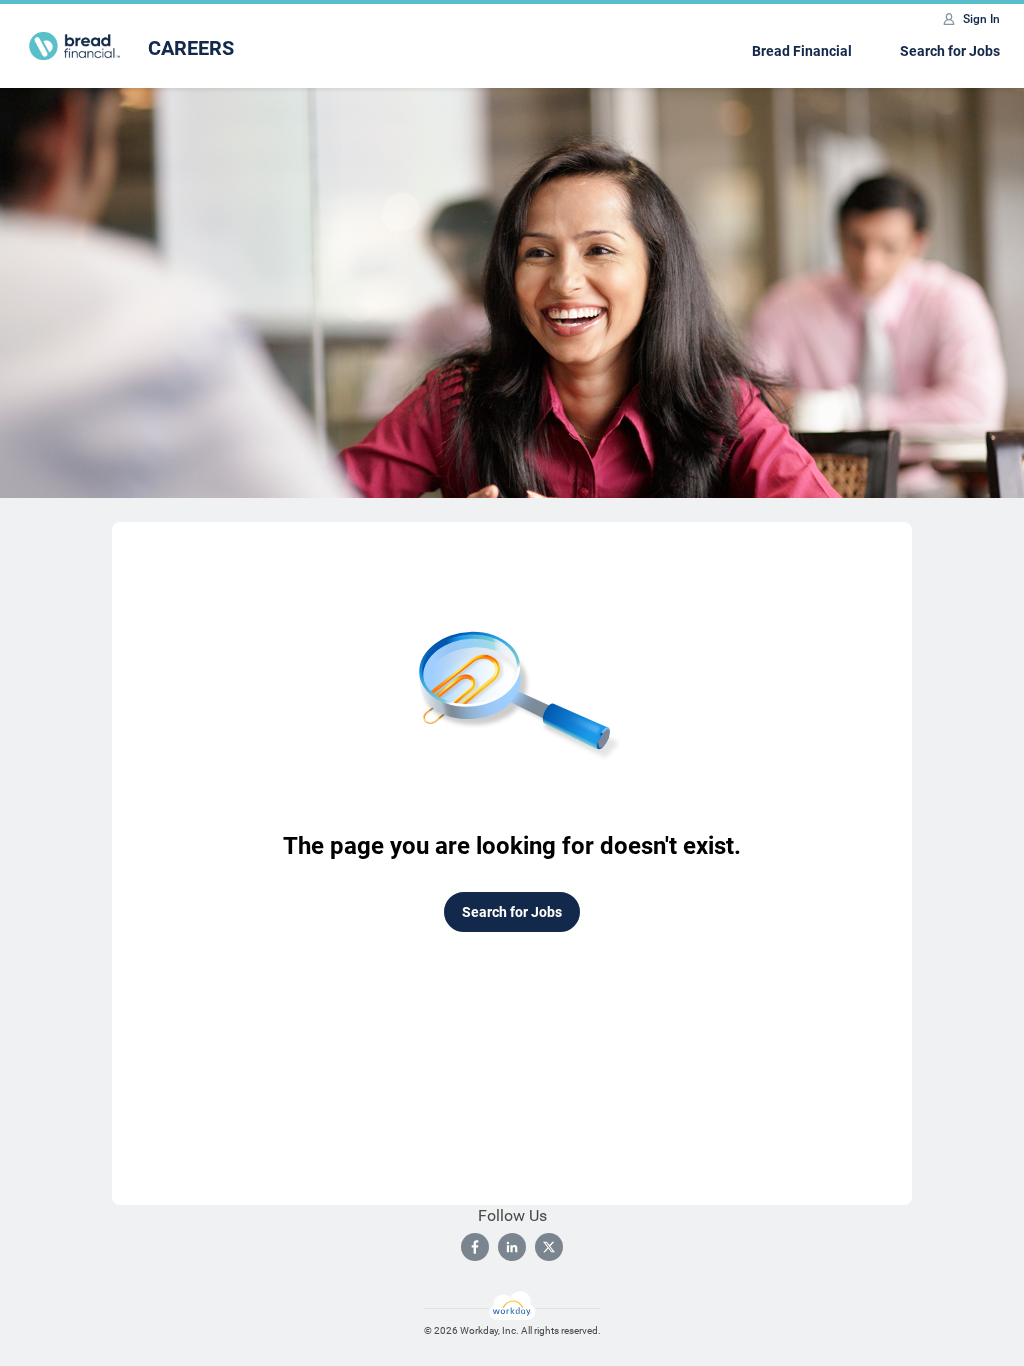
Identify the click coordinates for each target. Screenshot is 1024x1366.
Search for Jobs (950, 51)
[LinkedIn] (512, 1247)
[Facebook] (475, 1247)
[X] (549, 1247)
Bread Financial (802, 51)
